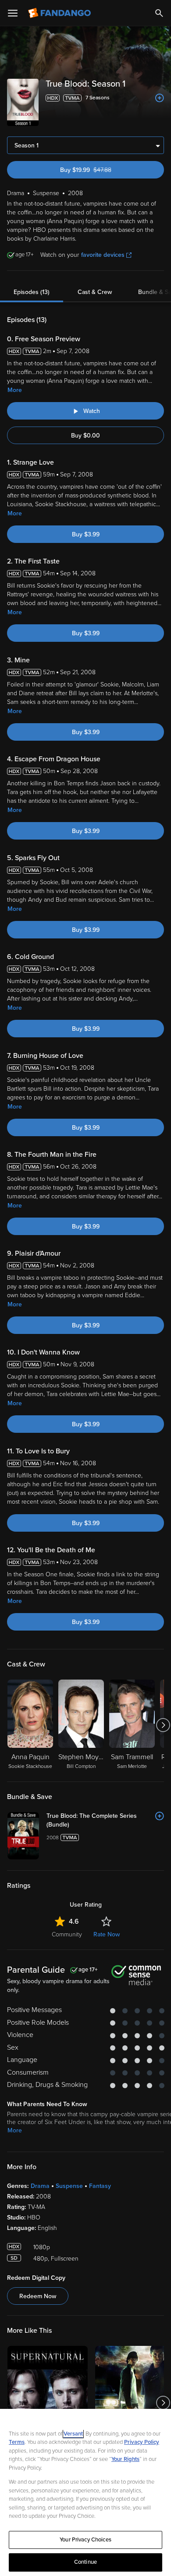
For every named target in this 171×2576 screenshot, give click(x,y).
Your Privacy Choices (85, 2540)
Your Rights (125, 2459)
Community (67, 1934)
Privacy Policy (142, 2442)
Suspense (69, 2186)
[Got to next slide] (163, 1725)
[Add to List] (160, 98)
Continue (85, 2562)
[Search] (159, 13)
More (15, 390)
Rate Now (107, 1934)
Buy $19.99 (101, 170)
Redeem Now (38, 2296)
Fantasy (100, 2186)
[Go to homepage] (60, 13)
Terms (17, 2442)
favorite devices (103, 255)
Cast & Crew (95, 292)
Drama (40, 2186)
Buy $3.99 (86, 534)
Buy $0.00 (85, 436)
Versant (73, 2434)
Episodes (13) (32, 292)
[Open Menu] (13, 13)
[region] (85, 2492)
